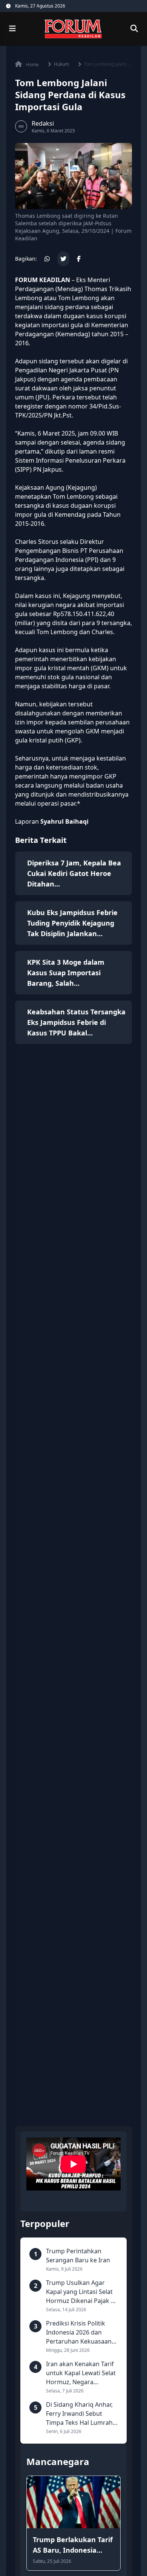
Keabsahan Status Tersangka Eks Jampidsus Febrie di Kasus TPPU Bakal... (76, 1022)
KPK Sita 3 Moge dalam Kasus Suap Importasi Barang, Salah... (66, 973)
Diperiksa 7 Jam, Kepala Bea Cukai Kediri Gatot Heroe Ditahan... (74, 873)
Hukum (61, 64)
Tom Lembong (79, 298)
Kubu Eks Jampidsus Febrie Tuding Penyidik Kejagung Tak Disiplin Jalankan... (72, 923)
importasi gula (62, 325)
